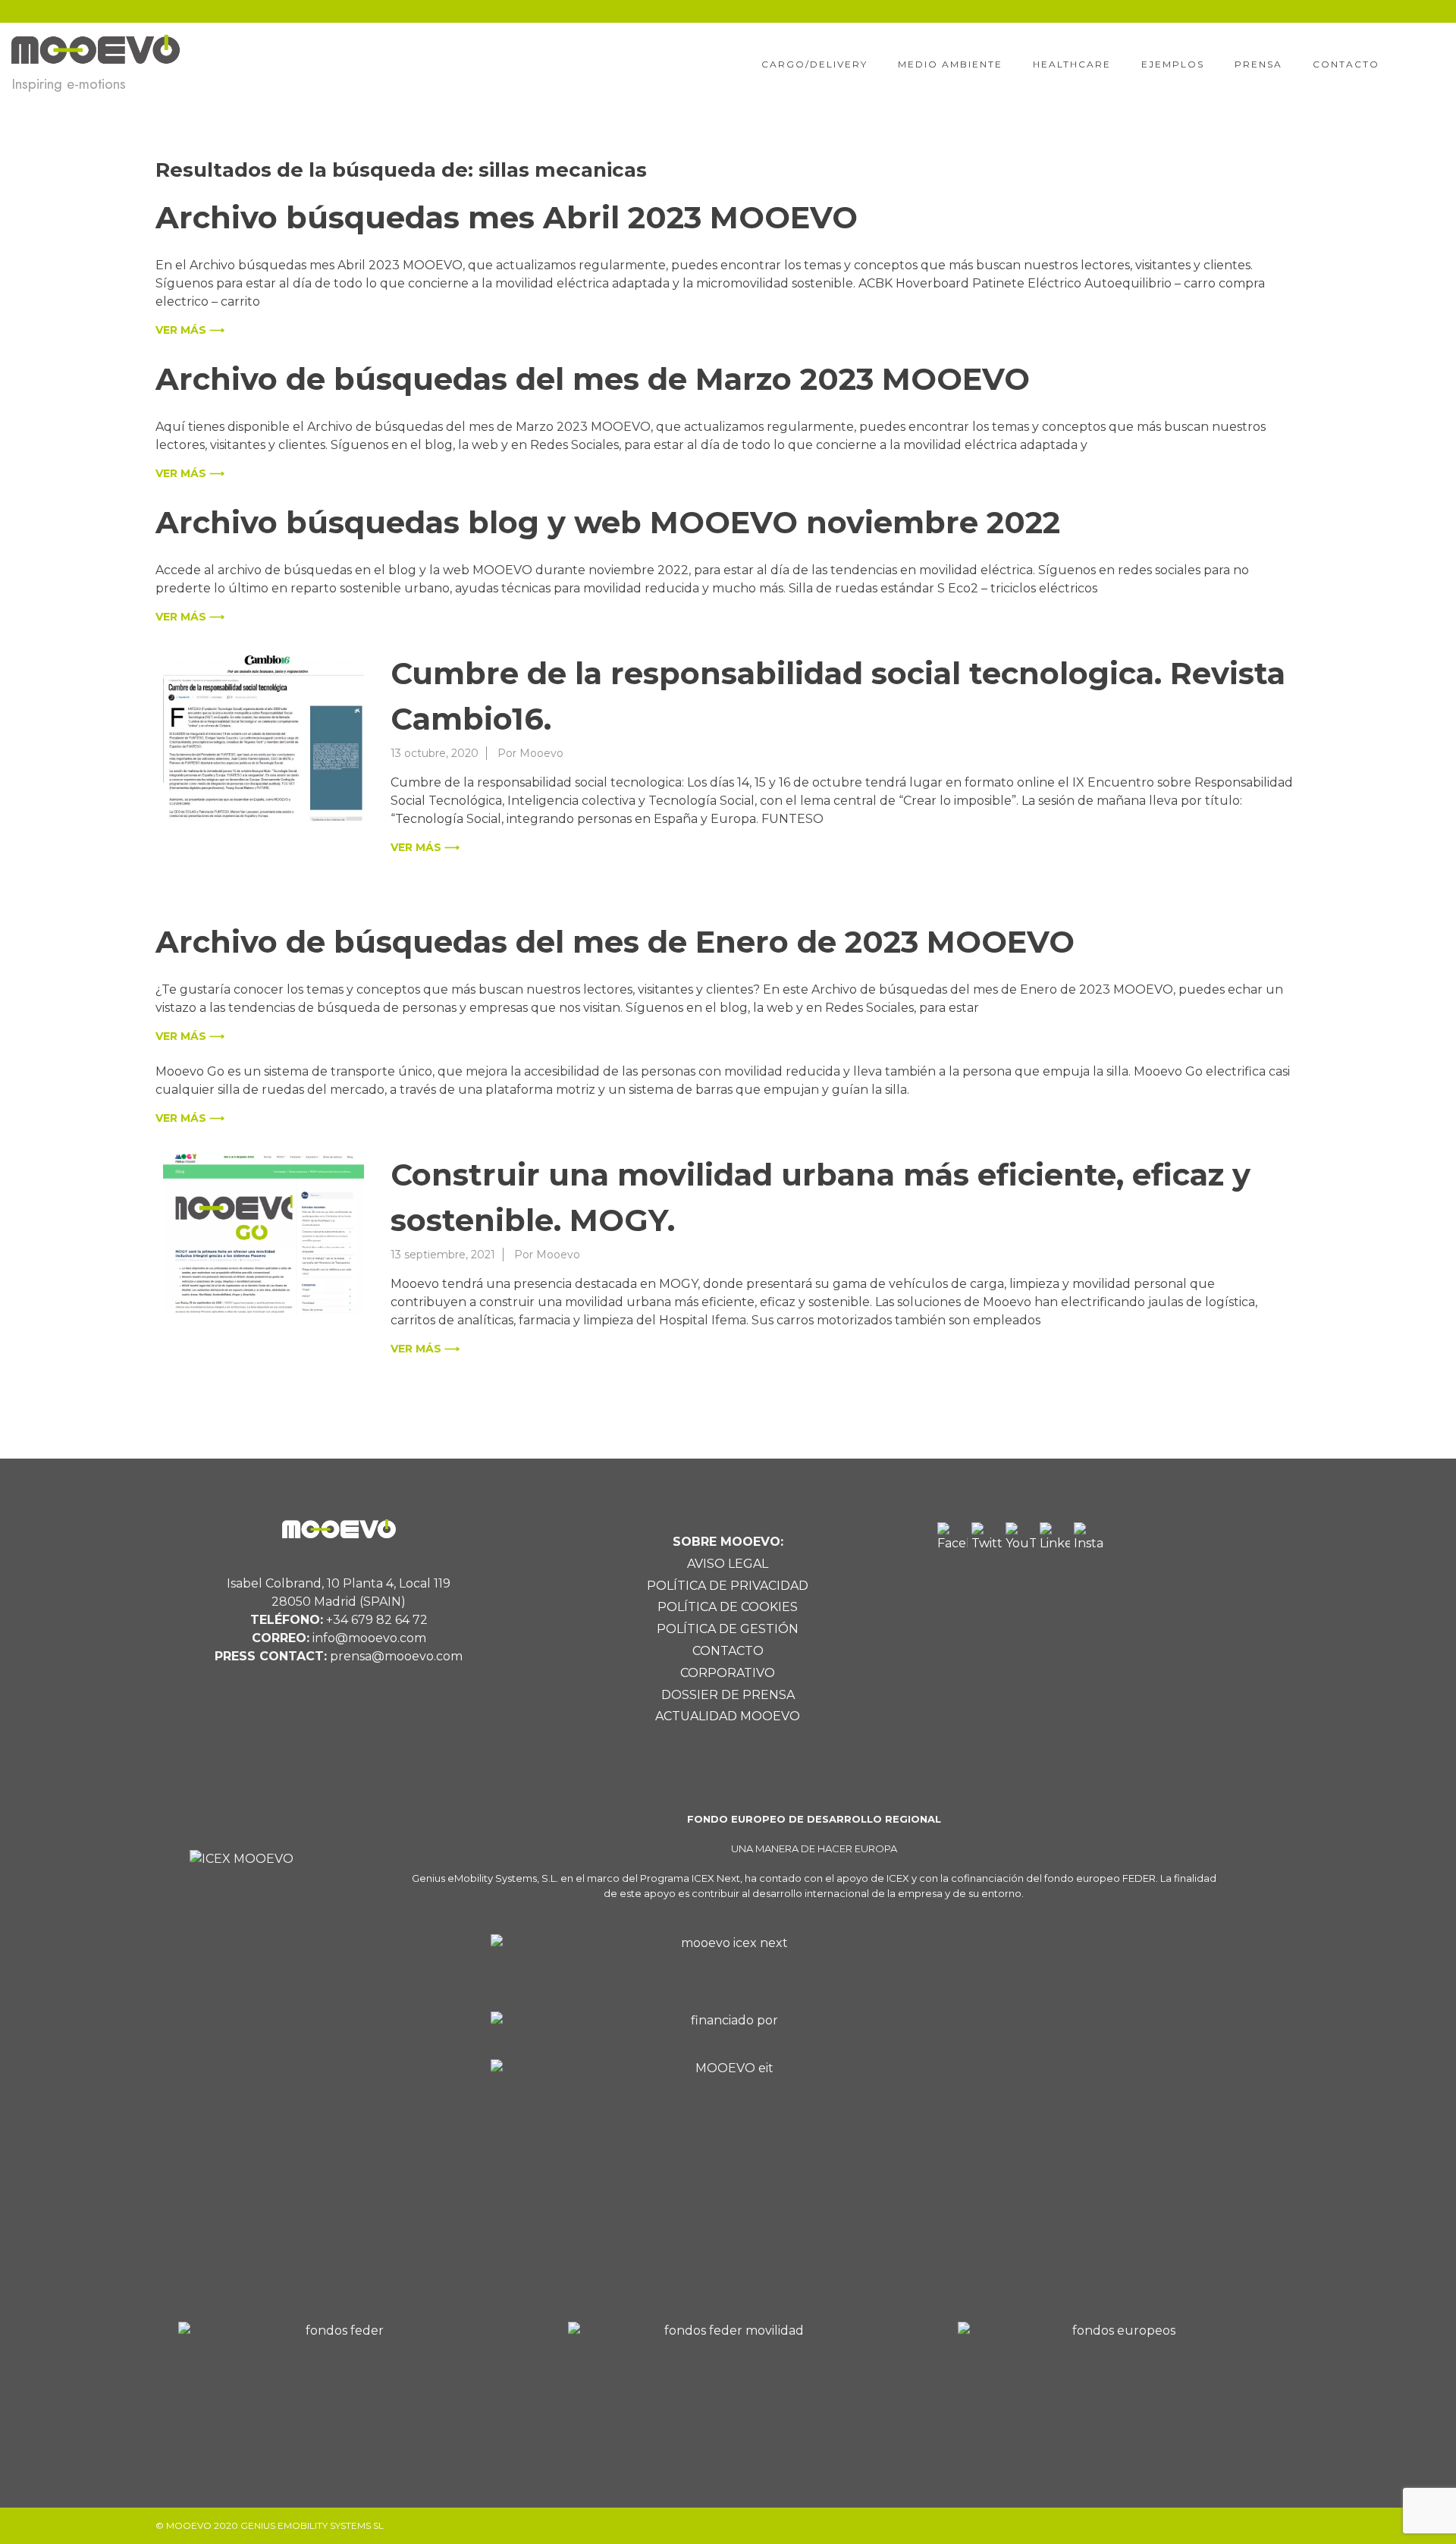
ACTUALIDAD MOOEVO (728, 1716)
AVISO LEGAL (728, 1564)
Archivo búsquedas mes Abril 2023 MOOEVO (507, 217)
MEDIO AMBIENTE (950, 64)
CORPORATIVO (728, 1673)
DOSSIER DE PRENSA (728, 1695)
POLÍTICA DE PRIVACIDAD (728, 1586)
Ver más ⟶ (190, 330)
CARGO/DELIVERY (814, 64)
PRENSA (1258, 64)
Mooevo (541, 753)
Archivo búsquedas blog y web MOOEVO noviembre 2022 (608, 522)
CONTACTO (1346, 64)
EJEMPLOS (1173, 64)
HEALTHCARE (1072, 64)
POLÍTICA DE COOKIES (728, 1607)
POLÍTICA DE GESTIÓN (728, 1629)
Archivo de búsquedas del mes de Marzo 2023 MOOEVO (593, 379)
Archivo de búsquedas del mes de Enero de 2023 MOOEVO (615, 942)
